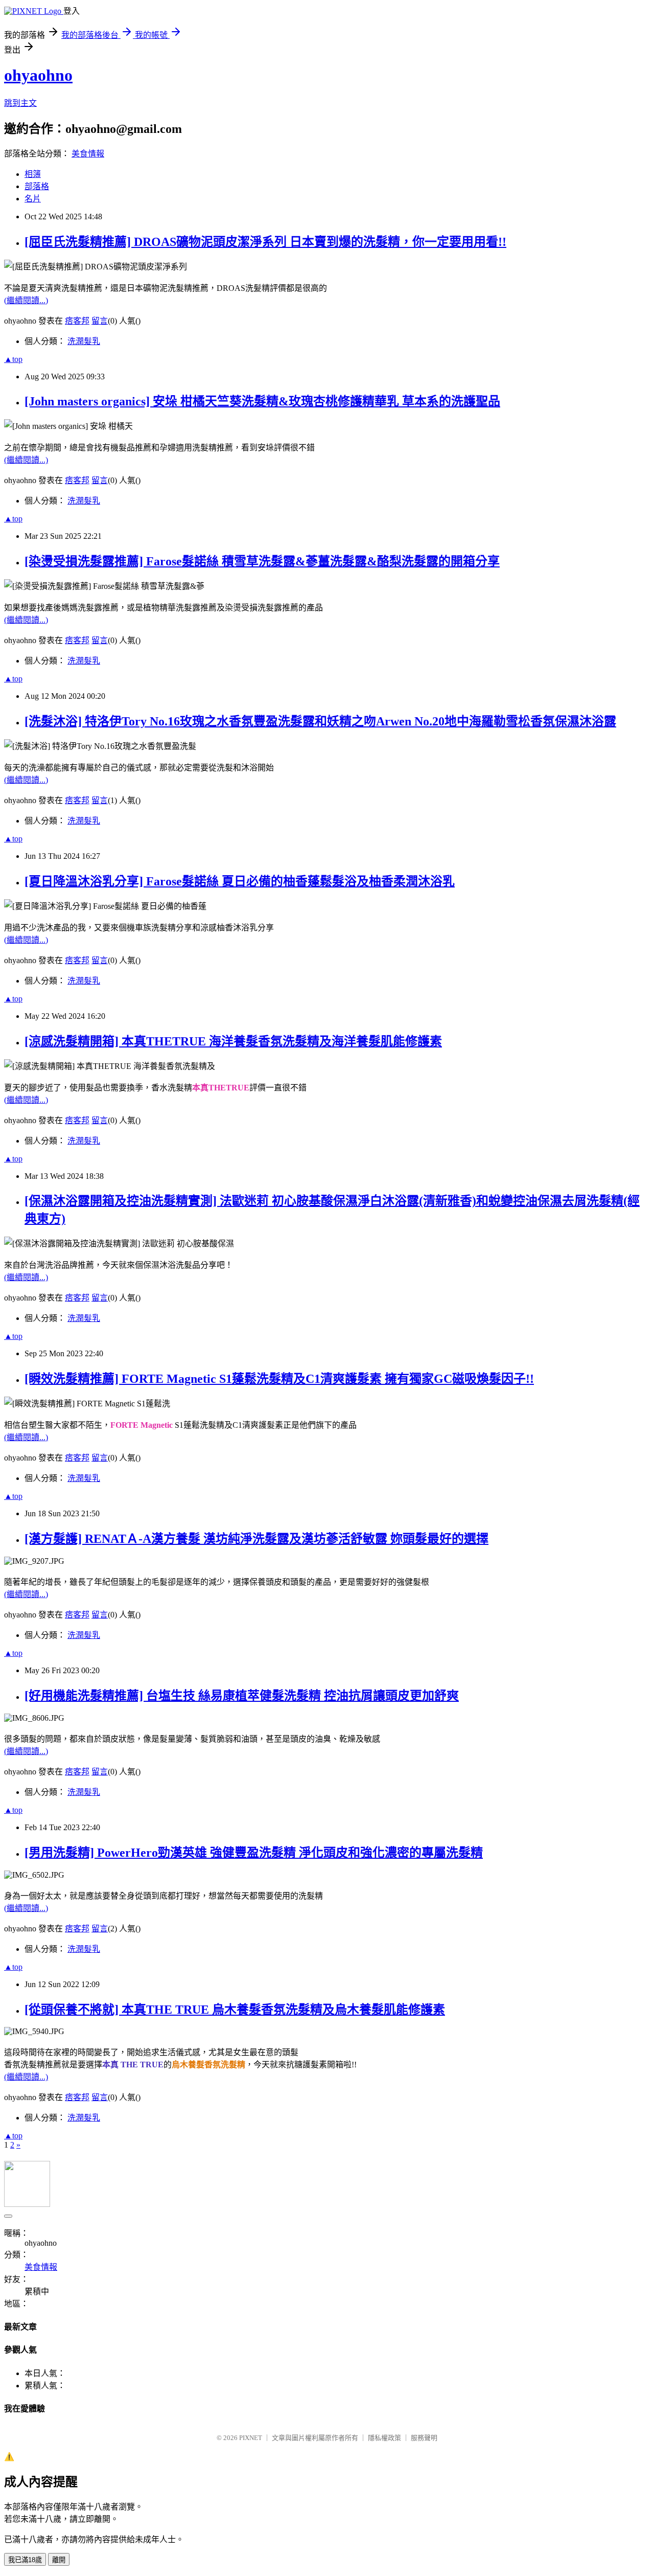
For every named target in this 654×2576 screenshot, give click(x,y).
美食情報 (88, 154)
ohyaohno (38, 75)
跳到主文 (20, 103)
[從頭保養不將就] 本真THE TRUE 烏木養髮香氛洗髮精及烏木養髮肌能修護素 (235, 2010)
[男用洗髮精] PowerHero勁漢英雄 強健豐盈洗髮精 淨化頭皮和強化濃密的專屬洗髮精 (254, 1853)
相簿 (33, 174)
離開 (59, 2560)
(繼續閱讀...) (26, 300)
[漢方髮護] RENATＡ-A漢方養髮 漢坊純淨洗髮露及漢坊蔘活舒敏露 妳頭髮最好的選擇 (256, 1539)
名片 (33, 199)
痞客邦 (77, 321)
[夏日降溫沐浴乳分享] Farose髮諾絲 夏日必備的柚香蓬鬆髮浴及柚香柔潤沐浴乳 (240, 881)
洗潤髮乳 (84, 341)
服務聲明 (424, 2438)
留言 (100, 321)
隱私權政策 (384, 2438)
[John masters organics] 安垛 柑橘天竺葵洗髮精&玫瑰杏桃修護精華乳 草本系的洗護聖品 (262, 401)
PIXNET (251, 2438)
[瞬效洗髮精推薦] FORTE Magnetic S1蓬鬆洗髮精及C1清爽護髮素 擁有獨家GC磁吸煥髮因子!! (279, 1379)
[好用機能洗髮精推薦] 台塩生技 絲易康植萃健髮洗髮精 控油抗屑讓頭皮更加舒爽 (242, 1696)
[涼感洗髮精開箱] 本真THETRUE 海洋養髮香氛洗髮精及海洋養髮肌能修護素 (233, 1041)
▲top (13, 359)
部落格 (37, 186)
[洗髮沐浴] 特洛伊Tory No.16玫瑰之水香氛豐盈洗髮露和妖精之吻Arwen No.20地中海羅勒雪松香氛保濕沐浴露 (320, 721)
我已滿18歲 (25, 2560)
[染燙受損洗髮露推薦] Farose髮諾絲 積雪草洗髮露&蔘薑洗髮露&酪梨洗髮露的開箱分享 (262, 561)
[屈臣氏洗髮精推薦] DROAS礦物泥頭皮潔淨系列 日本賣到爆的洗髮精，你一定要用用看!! (265, 242)
